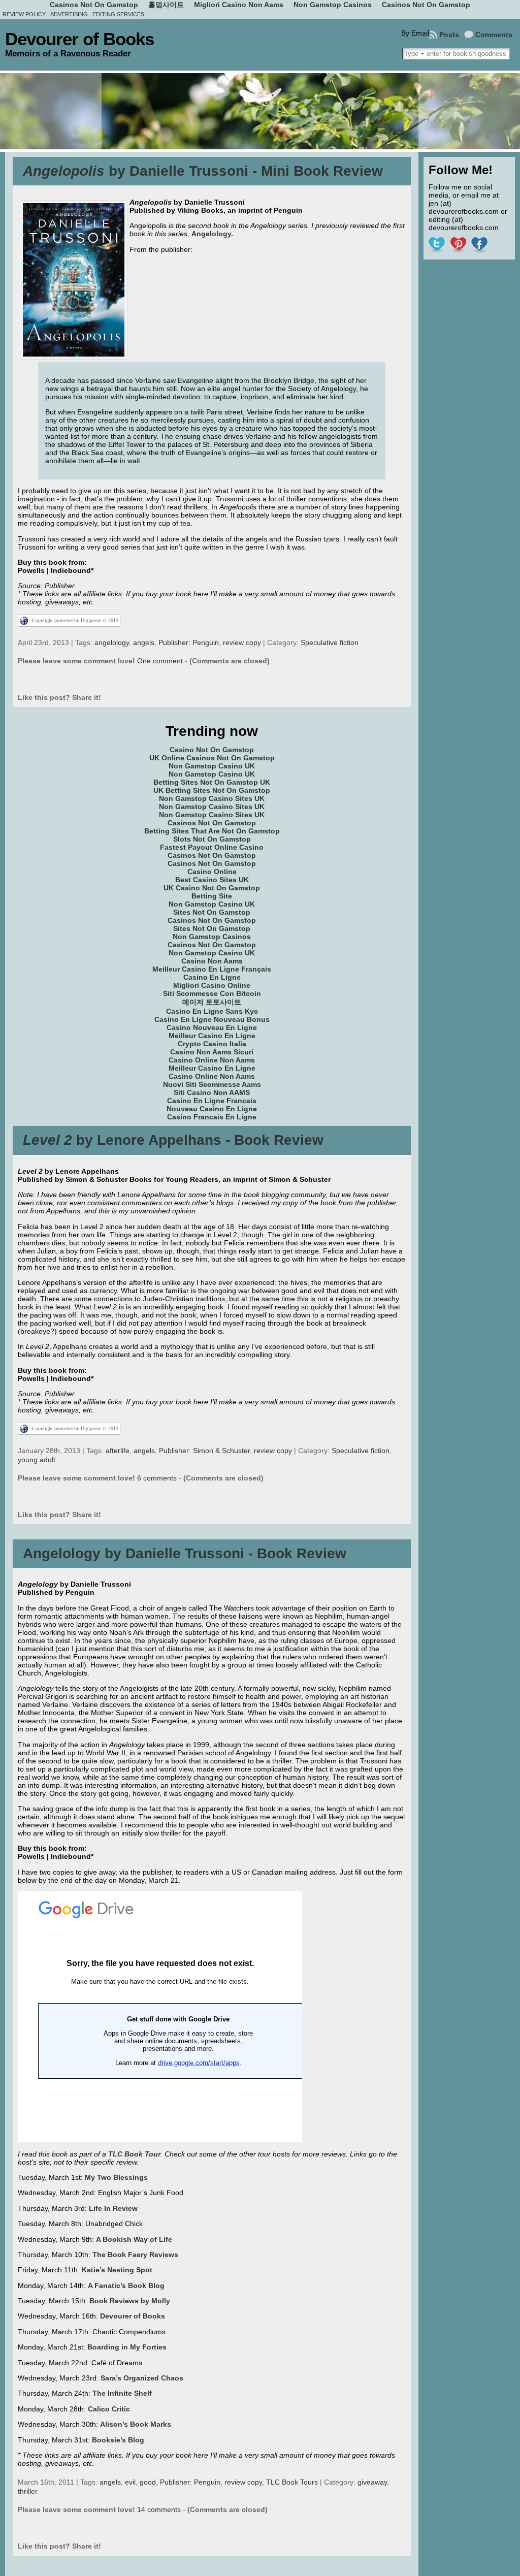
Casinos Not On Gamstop (212, 823)
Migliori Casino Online (212, 985)
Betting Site (212, 896)
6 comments (157, 1478)
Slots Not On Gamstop (212, 839)
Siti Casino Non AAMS (212, 1092)
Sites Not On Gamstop (212, 912)
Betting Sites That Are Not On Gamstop (212, 831)
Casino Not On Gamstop (212, 750)
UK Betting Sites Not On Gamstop (212, 790)
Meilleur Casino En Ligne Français (212, 969)
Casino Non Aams (212, 961)
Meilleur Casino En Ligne (212, 1036)
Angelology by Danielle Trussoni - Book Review (185, 1553)
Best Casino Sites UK (212, 880)
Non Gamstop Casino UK (212, 766)
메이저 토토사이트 (212, 1002)
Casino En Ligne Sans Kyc (212, 1011)
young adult (37, 1460)
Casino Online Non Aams (212, 1060)
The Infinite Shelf (122, 2393)
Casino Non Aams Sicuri (212, 1052)
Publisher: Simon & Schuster (204, 1451)
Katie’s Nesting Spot (117, 2270)
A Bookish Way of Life (134, 2239)
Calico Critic (109, 2409)
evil (130, 2482)
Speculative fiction (330, 642)
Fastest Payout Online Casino (212, 847)
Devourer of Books (79, 39)
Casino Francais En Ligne (212, 1117)
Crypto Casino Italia (212, 1044)
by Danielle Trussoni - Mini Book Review (203, 171)
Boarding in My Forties (127, 2347)
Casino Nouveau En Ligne (212, 1027)
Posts (449, 35)
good (148, 2482)
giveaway (372, 2482)
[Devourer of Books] (260, 111)
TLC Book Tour (134, 2154)
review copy (242, 642)
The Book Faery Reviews (135, 2255)
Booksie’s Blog (118, 2440)
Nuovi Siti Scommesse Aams (212, 1084)
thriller (28, 2491)
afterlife (118, 1451)
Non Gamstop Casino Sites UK (212, 798)
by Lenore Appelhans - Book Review (173, 1140)
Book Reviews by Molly (130, 2301)
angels (144, 642)
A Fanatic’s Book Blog (126, 2285)
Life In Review (113, 2208)
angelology (112, 642)
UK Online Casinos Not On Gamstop (212, 758)
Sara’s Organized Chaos (142, 2378)
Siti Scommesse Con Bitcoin (212, 993)
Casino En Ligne (212, 977)
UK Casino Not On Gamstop (212, 888)
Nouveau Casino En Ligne (212, 1109)
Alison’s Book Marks (136, 2424)
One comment (160, 661)
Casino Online (212, 872)
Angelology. (212, 234)
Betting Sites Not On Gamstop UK (212, 782)
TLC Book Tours (292, 2482)
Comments (494, 35)
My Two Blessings (116, 2177)
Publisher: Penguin (189, 642)
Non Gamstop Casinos (212, 937)
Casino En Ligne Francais (212, 1101)
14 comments (159, 2509)
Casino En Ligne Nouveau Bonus (212, 1019)
